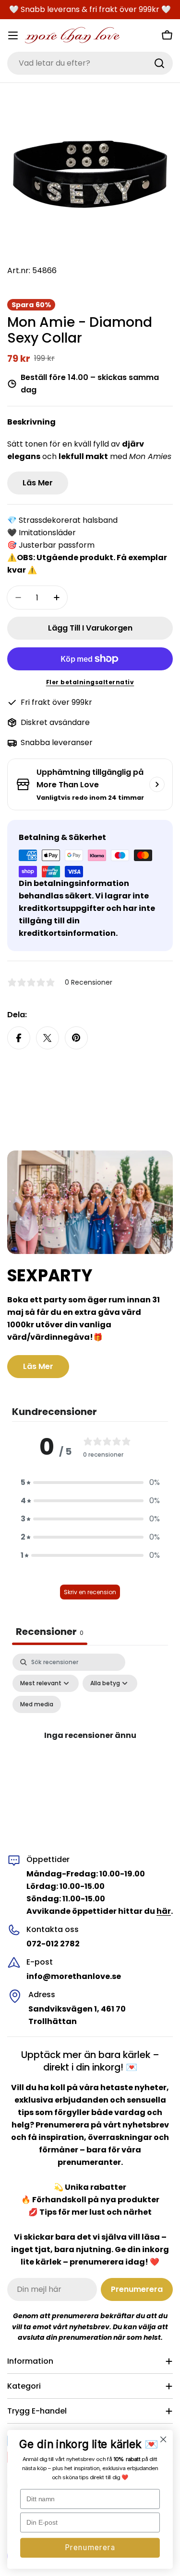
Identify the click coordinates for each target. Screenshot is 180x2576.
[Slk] (159, 63)
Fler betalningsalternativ (90, 682)
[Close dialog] (163, 2440)
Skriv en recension (90, 1592)
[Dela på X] (48, 1038)
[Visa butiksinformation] (157, 784)
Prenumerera (90, 2548)
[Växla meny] (13, 35)
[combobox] (90, 63)
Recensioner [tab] (50, 1632)
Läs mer (38, 483)
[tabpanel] (90, 1746)
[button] (90, 1483)
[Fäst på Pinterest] (76, 1038)
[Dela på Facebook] (19, 1038)
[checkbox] (37, 1704)
